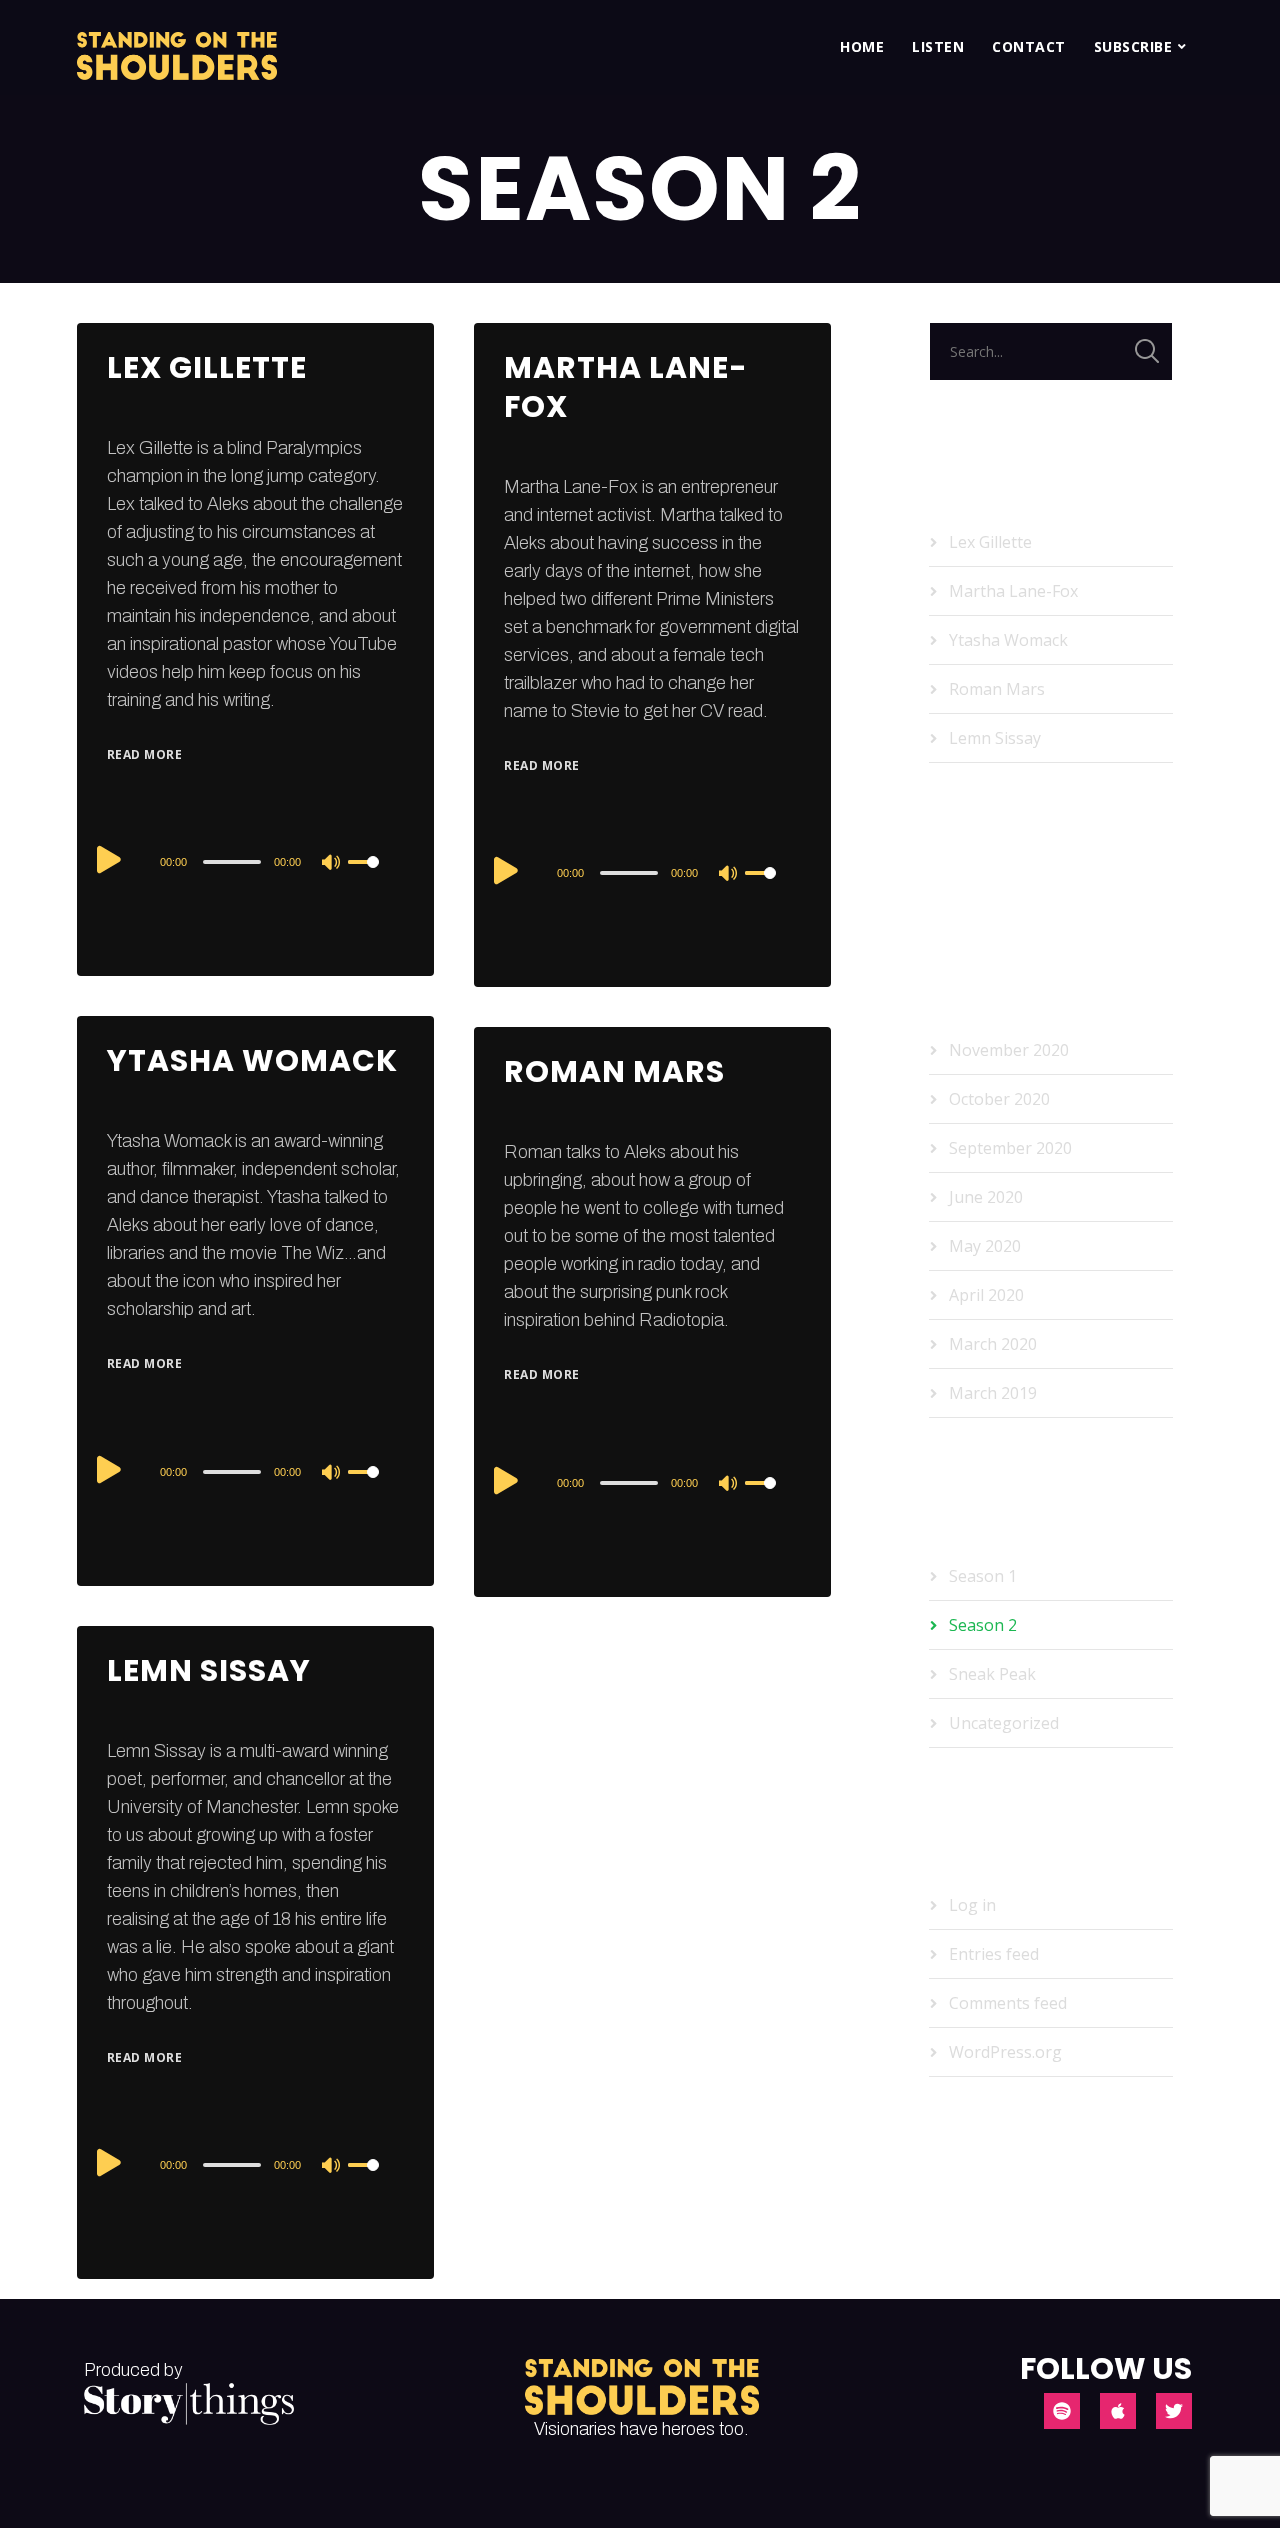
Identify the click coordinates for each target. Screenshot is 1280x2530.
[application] (255, 861)
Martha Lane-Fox (626, 387)
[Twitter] (1174, 2411)
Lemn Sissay (209, 1670)
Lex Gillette (207, 367)
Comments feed (1008, 2003)
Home (862, 46)
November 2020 (1009, 1050)
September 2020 (1010, 1148)
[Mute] (332, 864)
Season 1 (983, 1576)
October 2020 (999, 1099)
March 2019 (993, 1393)
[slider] (376, 878)
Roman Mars (614, 1071)
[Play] (109, 859)
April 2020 (986, 1295)
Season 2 (983, 1625)
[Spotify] (1062, 2411)
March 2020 (993, 1344)
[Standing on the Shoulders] (177, 47)
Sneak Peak (992, 1674)
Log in (972, 1905)
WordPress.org (1005, 2052)
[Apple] (1118, 2411)
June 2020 (986, 1197)
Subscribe (1133, 46)
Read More (145, 754)
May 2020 (985, 1246)
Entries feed (994, 1954)
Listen (938, 46)
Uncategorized (1004, 1723)
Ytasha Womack (252, 1060)
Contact (1029, 46)
